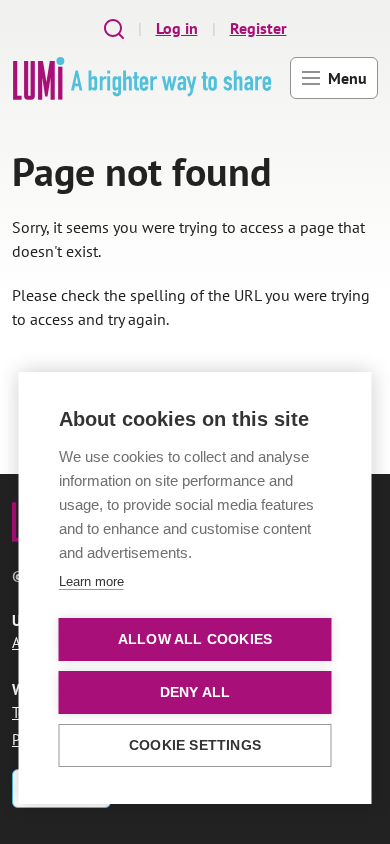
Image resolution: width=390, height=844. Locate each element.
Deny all (195, 692)
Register (258, 28)
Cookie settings (195, 745)
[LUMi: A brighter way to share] (142, 78)
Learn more (91, 581)
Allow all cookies (195, 639)
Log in (177, 28)
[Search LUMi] (114, 28)
